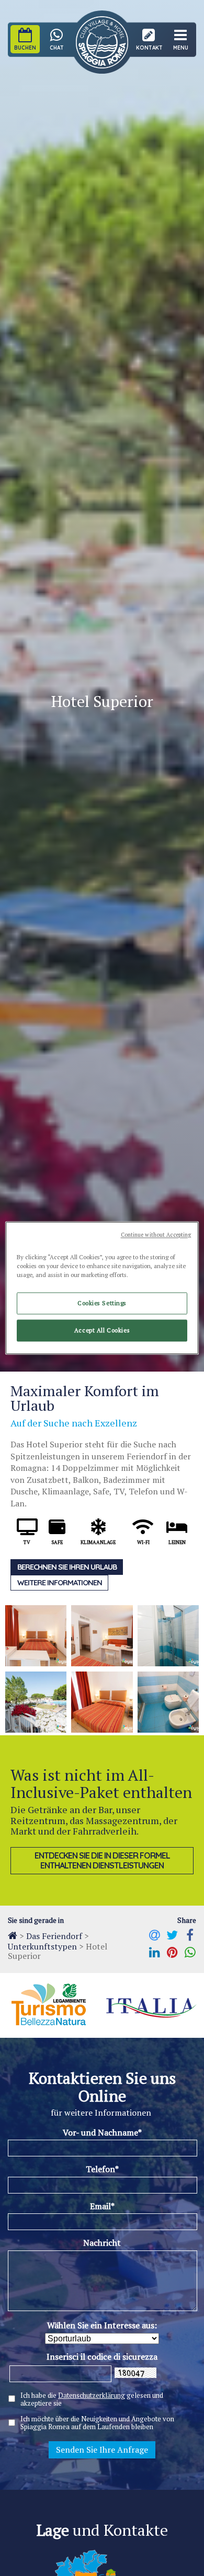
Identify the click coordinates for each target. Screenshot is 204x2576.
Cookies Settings (102, 1303)
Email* (102, 2206)
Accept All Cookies (102, 1331)
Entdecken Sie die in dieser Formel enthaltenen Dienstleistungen (102, 1860)
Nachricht (102, 2243)
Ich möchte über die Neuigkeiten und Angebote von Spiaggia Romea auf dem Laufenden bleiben (97, 2423)
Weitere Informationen (60, 1583)
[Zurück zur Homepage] (13, 1935)
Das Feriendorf (54, 1936)
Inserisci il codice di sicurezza (102, 2357)
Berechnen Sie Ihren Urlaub (67, 1567)
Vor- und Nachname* (102, 2132)
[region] (102, 1288)
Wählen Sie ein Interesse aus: (102, 2325)
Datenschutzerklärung (92, 2395)
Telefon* (102, 2169)
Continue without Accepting (156, 1235)
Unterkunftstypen (42, 1946)
